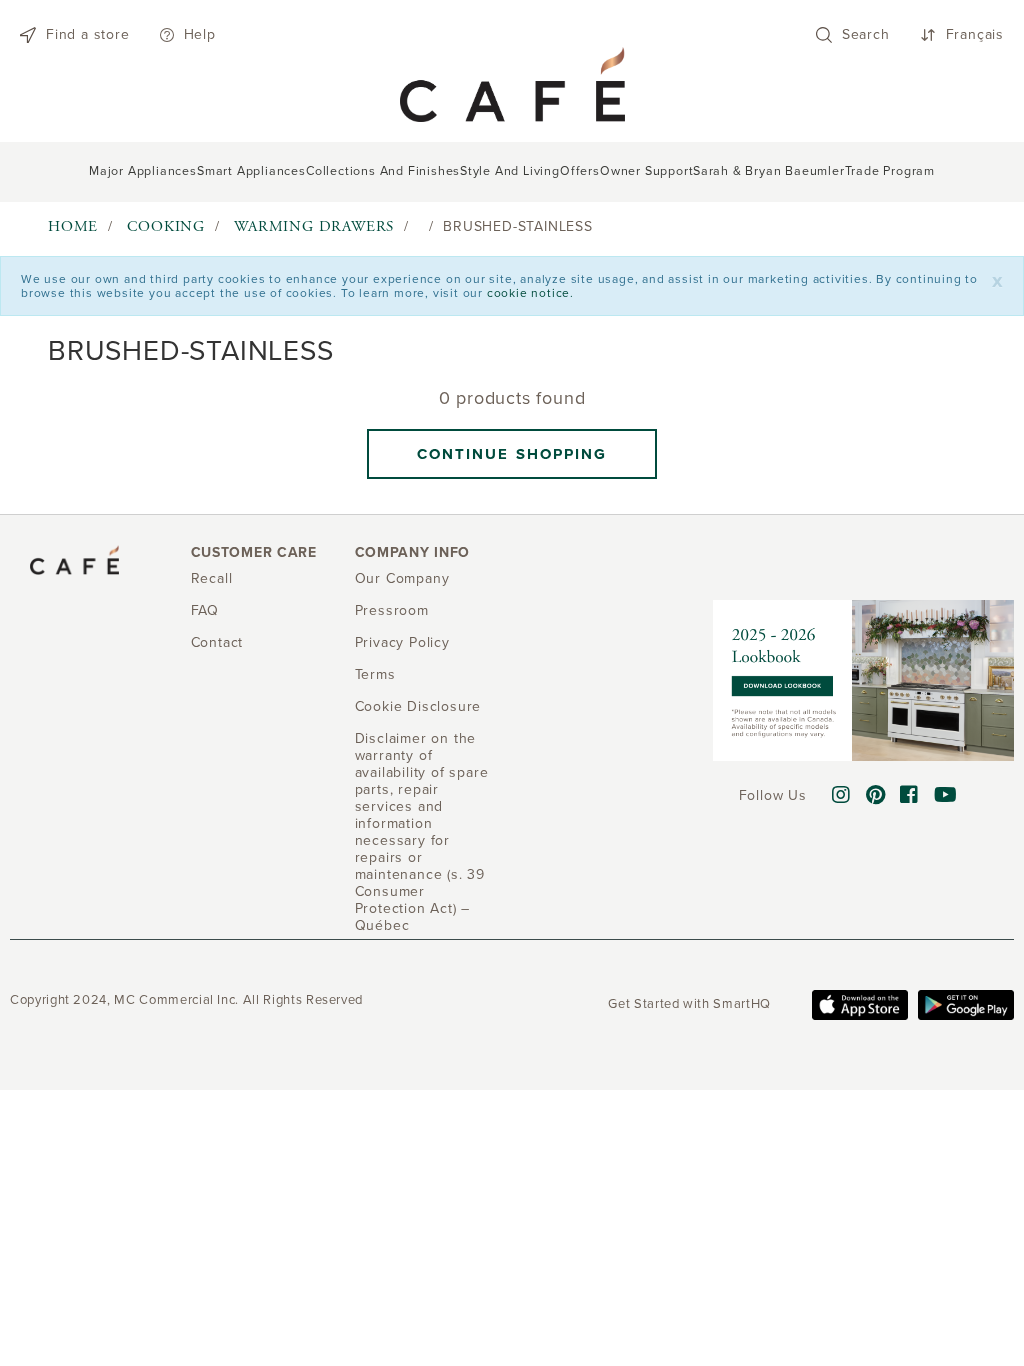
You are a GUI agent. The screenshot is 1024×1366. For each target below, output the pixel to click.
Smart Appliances (251, 171)
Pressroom (392, 610)
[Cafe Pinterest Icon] (876, 796)
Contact (217, 642)
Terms (375, 674)
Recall (212, 578)
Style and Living (510, 171)
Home (73, 226)
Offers (580, 171)
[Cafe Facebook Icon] (909, 796)
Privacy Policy (402, 642)
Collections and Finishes (383, 171)
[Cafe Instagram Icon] (841, 796)
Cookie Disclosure (418, 706)
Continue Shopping (512, 454)
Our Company (402, 578)
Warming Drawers (314, 226)
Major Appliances (143, 171)
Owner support (646, 171)
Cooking (166, 226)
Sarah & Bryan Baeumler (769, 171)
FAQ (205, 610)
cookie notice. (530, 293)
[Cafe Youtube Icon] (946, 796)
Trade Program (890, 171)
